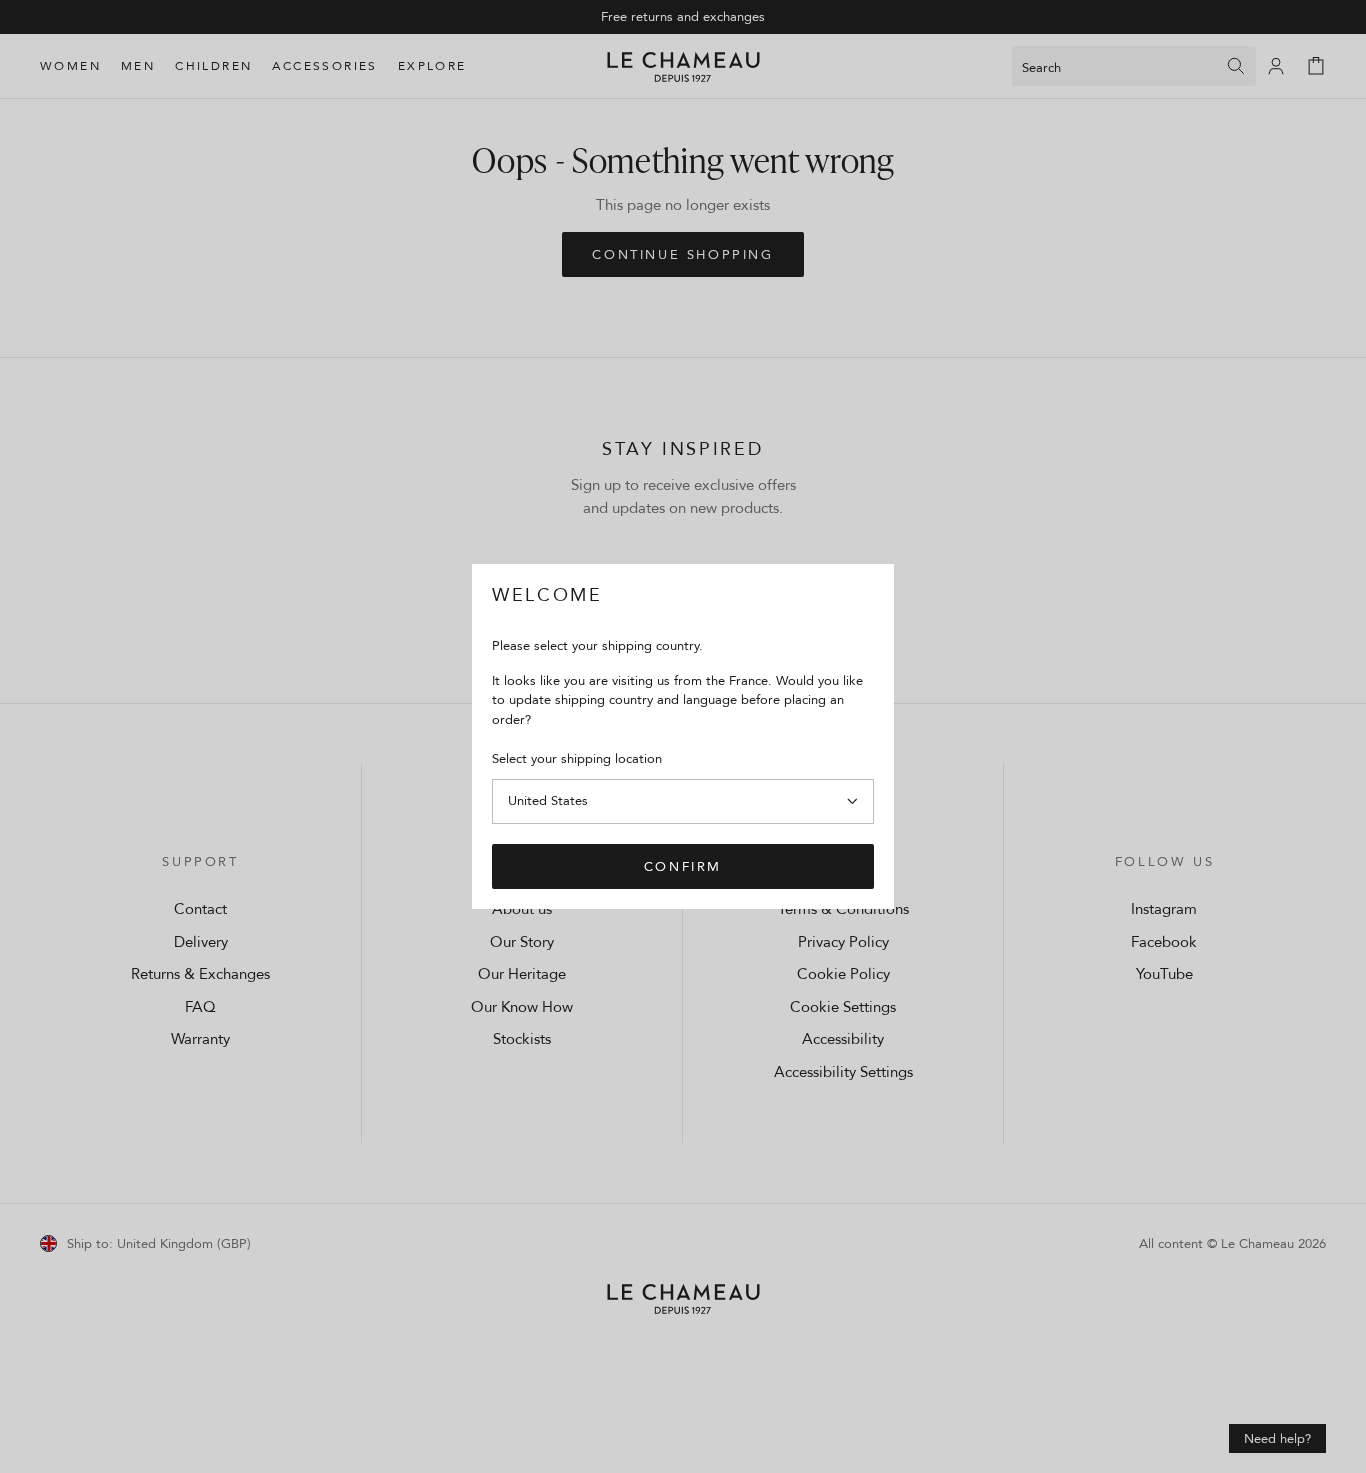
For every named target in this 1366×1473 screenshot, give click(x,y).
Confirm (683, 866)
